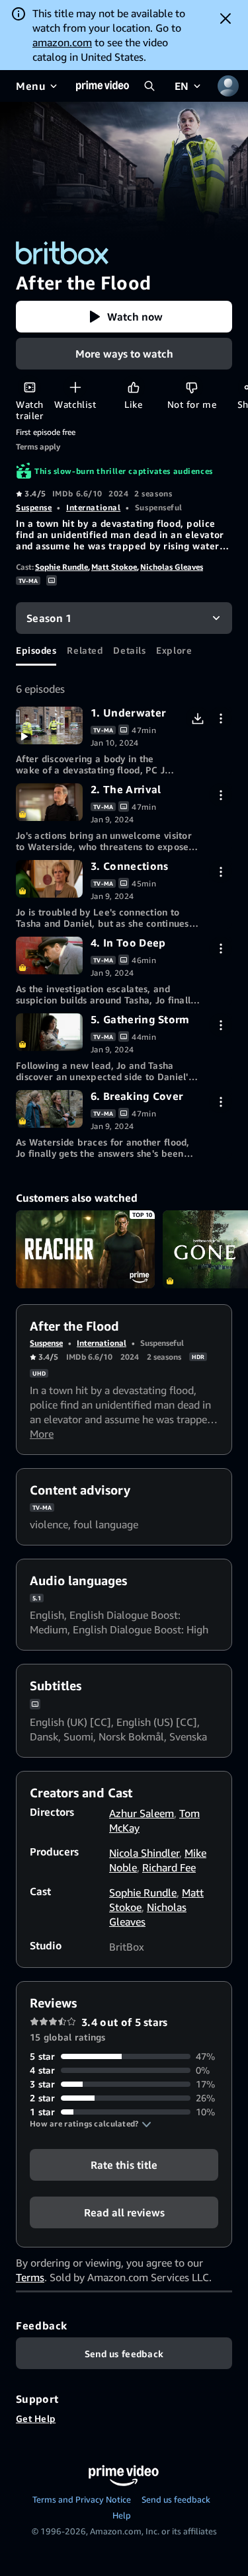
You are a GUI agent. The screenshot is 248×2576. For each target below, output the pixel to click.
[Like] (133, 387)
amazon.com (62, 42)
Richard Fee (169, 1867)
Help (122, 2515)
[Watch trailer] (29, 387)
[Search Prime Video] (149, 86)
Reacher (85, 1249)
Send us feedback (176, 2499)
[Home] (103, 86)
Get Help (36, 2418)
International (93, 507)
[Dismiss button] (226, 19)
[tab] (36, 650)
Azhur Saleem (142, 1813)
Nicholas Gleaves (172, 567)
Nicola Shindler (144, 1853)
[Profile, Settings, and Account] (228, 86)
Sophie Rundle (62, 567)
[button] (124, 317)
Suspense (34, 507)
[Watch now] (49, 725)
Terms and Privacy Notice (82, 2499)
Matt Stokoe (114, 567)
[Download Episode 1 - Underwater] (197, 718)
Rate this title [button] (124, 2165)
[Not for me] (191, 387)
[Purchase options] (221, 718)
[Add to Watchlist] (75, 387)
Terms (30, 2277)
